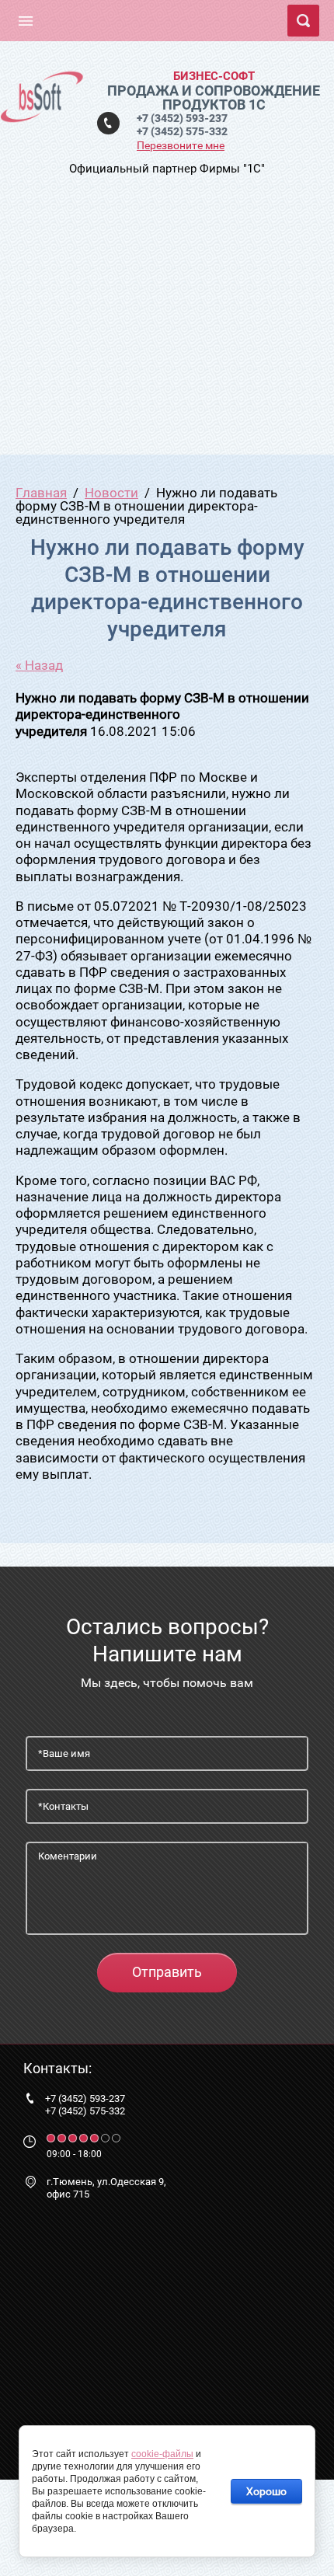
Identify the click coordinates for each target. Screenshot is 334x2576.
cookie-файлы (162, 2454)
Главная (41, 493)
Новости (111, 493)
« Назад (39, 665)
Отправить (167, 1972)
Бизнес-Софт (214, 76)
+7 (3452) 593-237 (182, 118)
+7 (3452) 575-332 (182, 131)
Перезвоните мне (181, 145)
